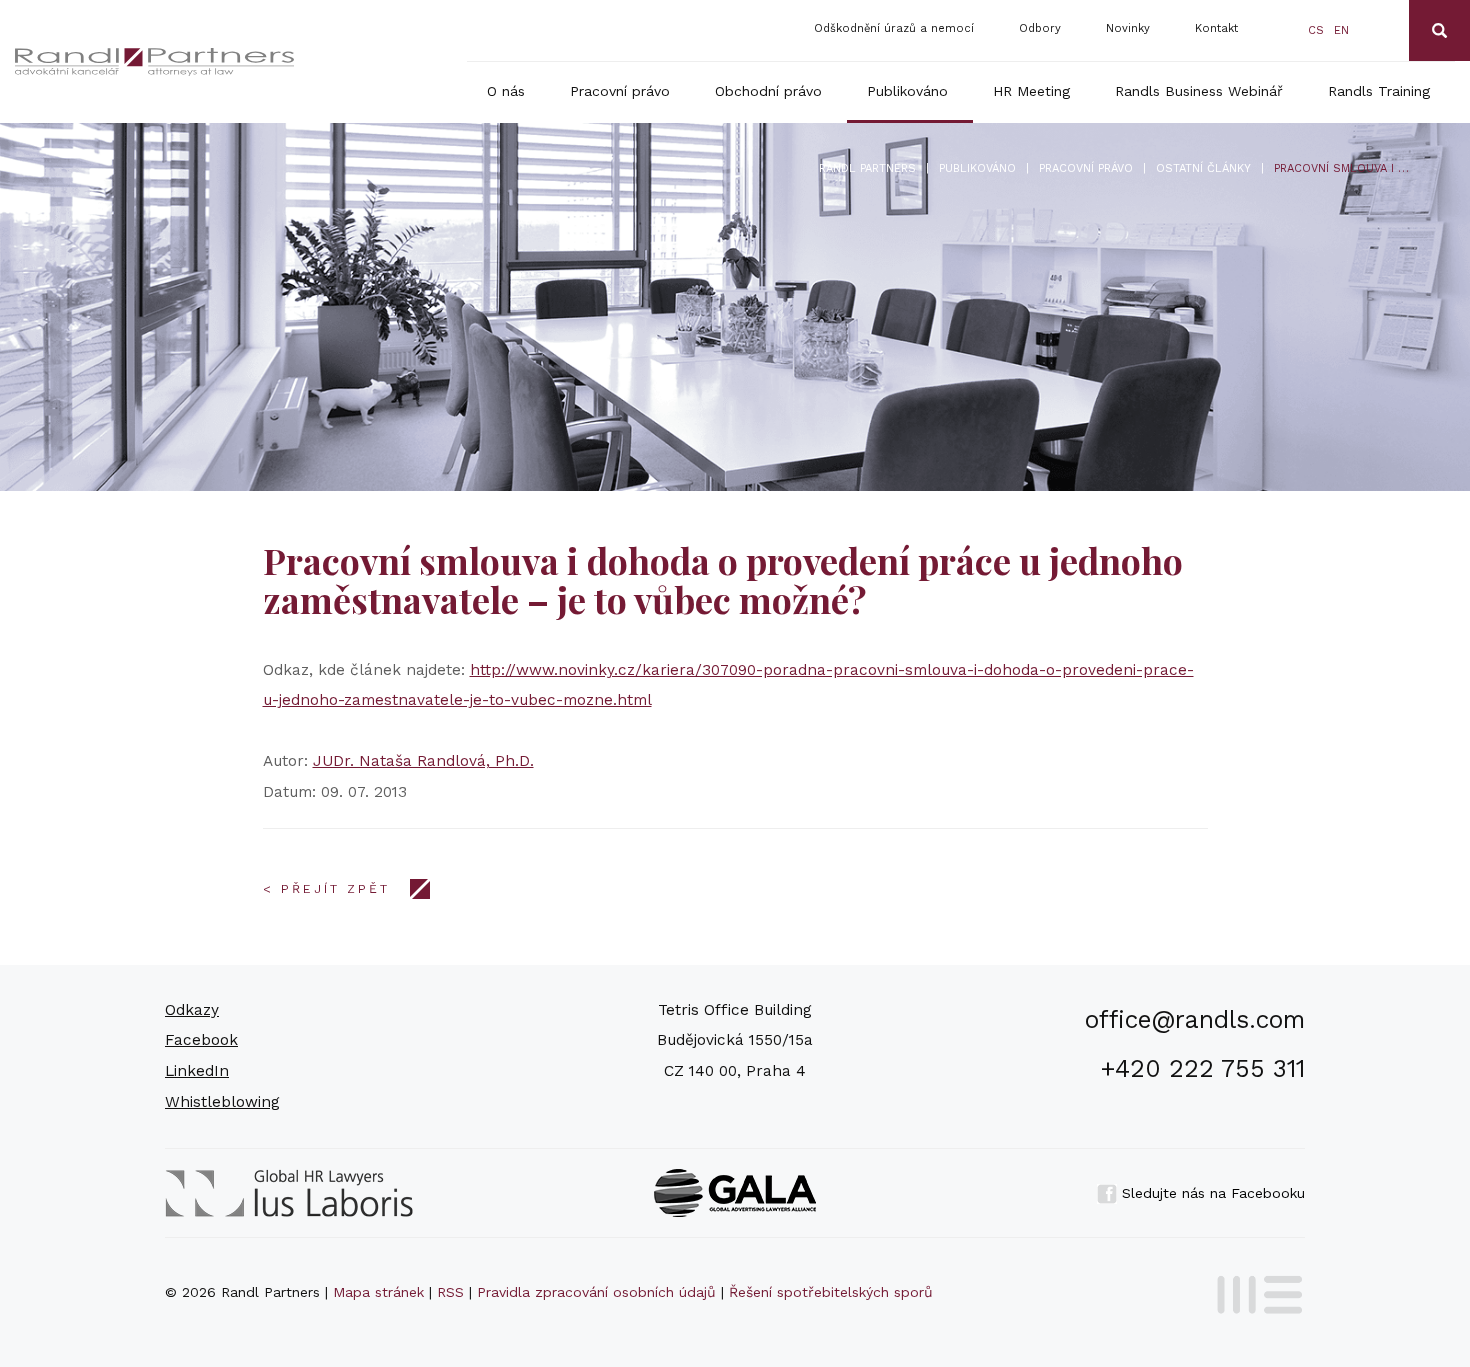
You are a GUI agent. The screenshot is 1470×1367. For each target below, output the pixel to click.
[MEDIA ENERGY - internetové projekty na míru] (1253, 1291)
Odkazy (192, 1010)
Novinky (1128, 28)
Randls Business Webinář (1199, 91)
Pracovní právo (620, 91)
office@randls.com (1195, 1019)
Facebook (201, 1040)
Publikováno (907, 91)
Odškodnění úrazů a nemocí (894, 28)
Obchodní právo (768, 91)
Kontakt (1216, 28)
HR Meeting (1031, 91)
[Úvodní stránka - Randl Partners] (155, 62)
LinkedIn (197, 1071)
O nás (506, 91)
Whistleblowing (222, 1102)
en (1341, 30)
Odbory (1040, 28)
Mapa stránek (378, 1292)
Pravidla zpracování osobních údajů (596, 1292)
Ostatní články (1203, 168)
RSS (450, 1292)
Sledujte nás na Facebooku (1211, 1193)
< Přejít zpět (326, 889)
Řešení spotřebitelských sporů (831, 1292)
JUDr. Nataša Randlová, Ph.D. (423, 761)
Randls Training (1379, 91)
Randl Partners (867, 168)
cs (1316, 30)
